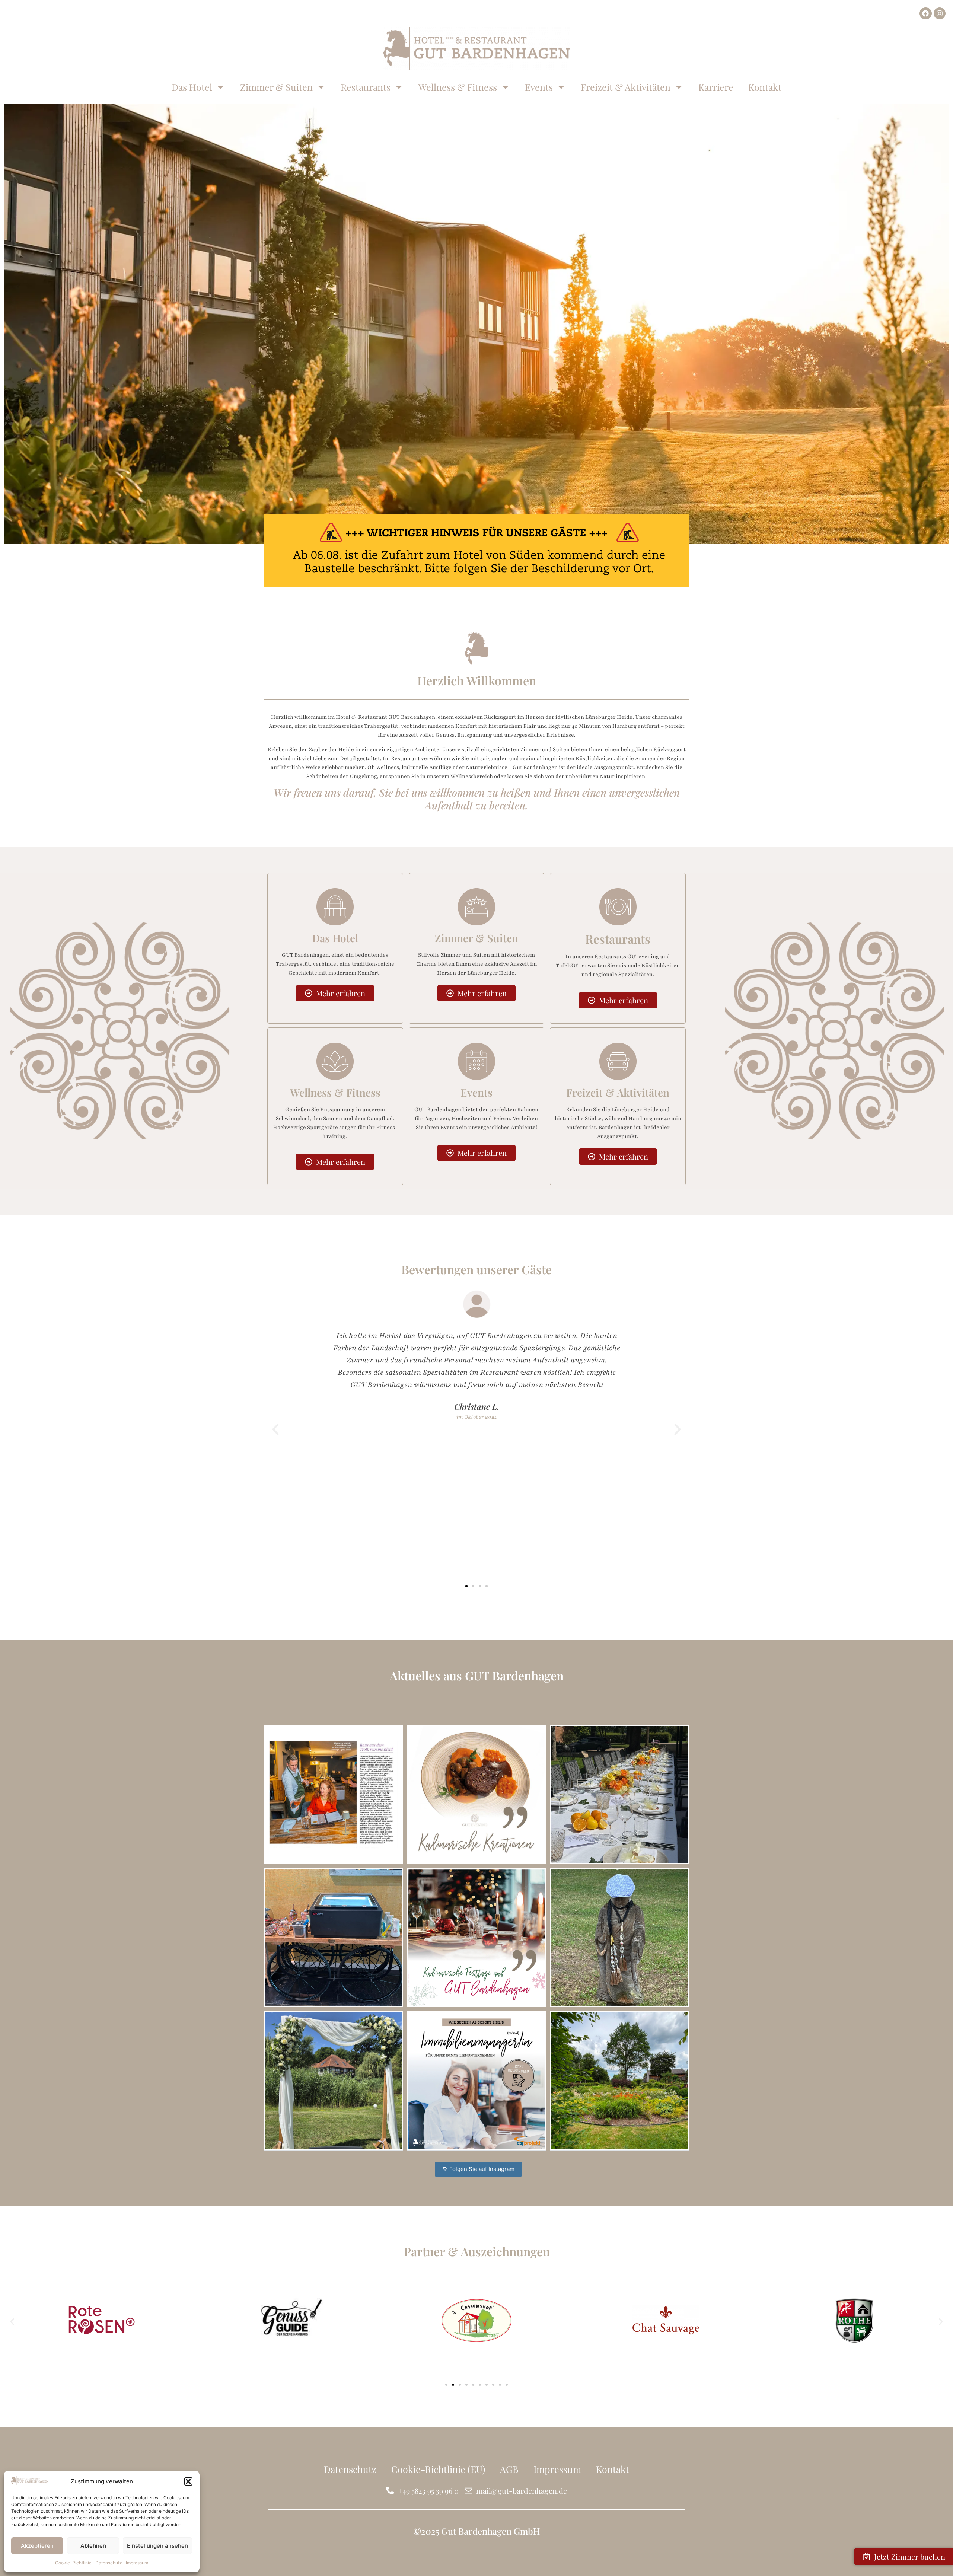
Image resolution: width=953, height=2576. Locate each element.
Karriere (716, 87)
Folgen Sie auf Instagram (481, 2169)
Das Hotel (192, 87)
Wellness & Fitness (458, 87)
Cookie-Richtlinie (73, 2563)
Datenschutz (109, 2563)
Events (539, 87)
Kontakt (765, 87)
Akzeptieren (37, 2546)
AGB (509, 2469)
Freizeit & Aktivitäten (626, 87)
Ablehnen (93, 2546)
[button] (188, 2481)
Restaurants (366, 87)
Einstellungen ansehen (157, 2546)
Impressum (137, 2563)
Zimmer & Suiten (276, 87)
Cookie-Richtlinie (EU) (438, 2469)
